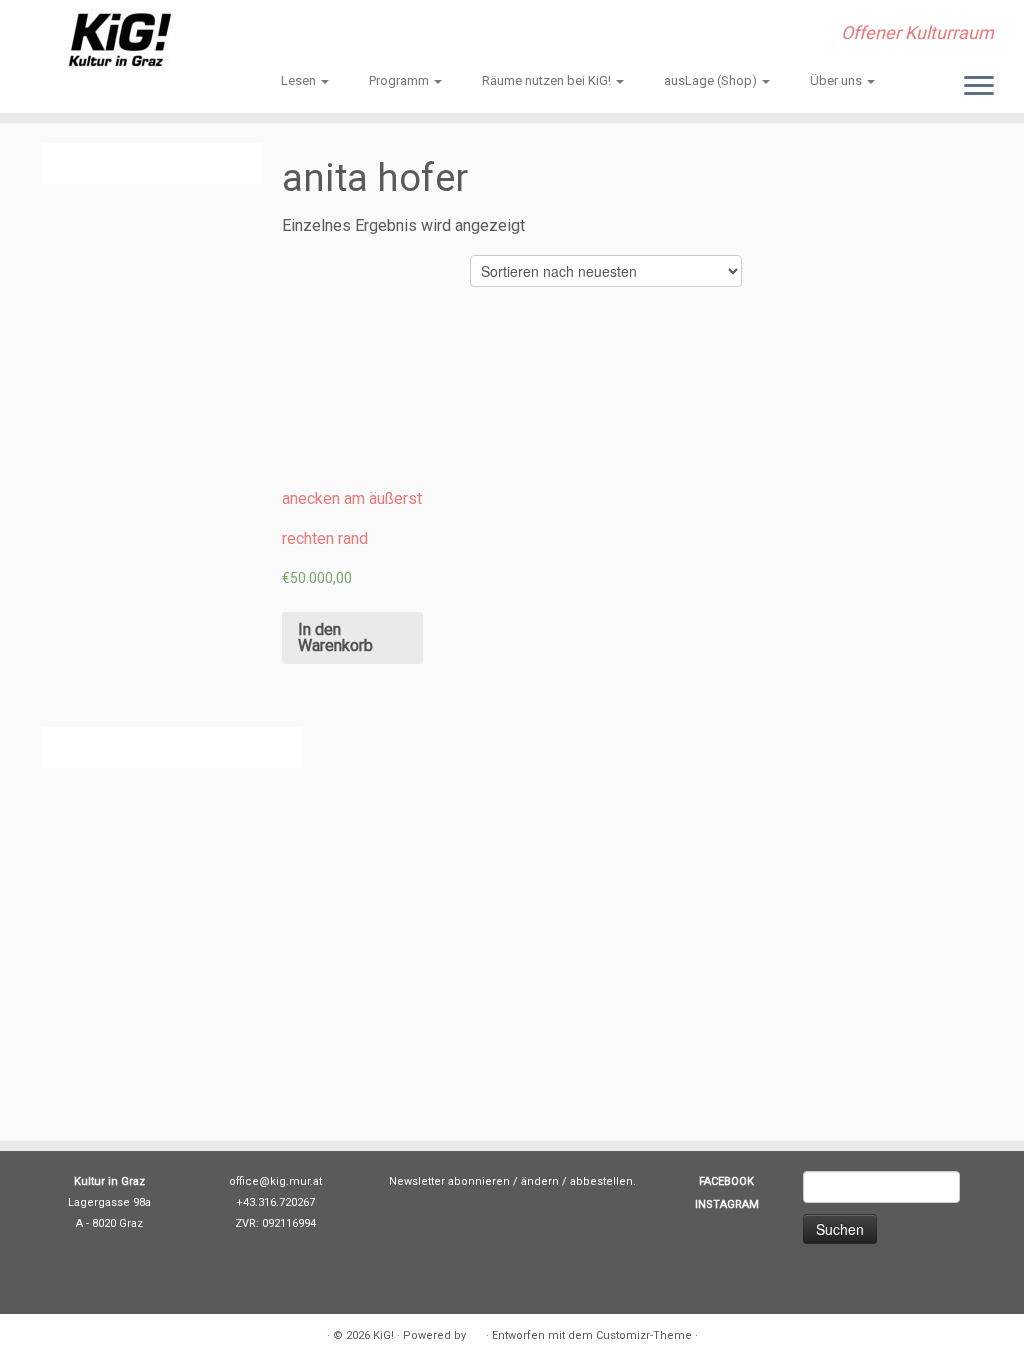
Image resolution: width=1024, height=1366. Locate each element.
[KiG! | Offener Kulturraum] (120, 40)
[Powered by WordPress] (476, 1332)
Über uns (837, 80)
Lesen (300, 80)
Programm (400, 80)
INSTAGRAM (727, 1204)
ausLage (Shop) (712, 80)
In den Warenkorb (335, 637)
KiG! (383, 1335)
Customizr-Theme (644, 1335)
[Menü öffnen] (979, 87)
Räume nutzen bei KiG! (548, 80)
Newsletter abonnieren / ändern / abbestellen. (512, 1181)
